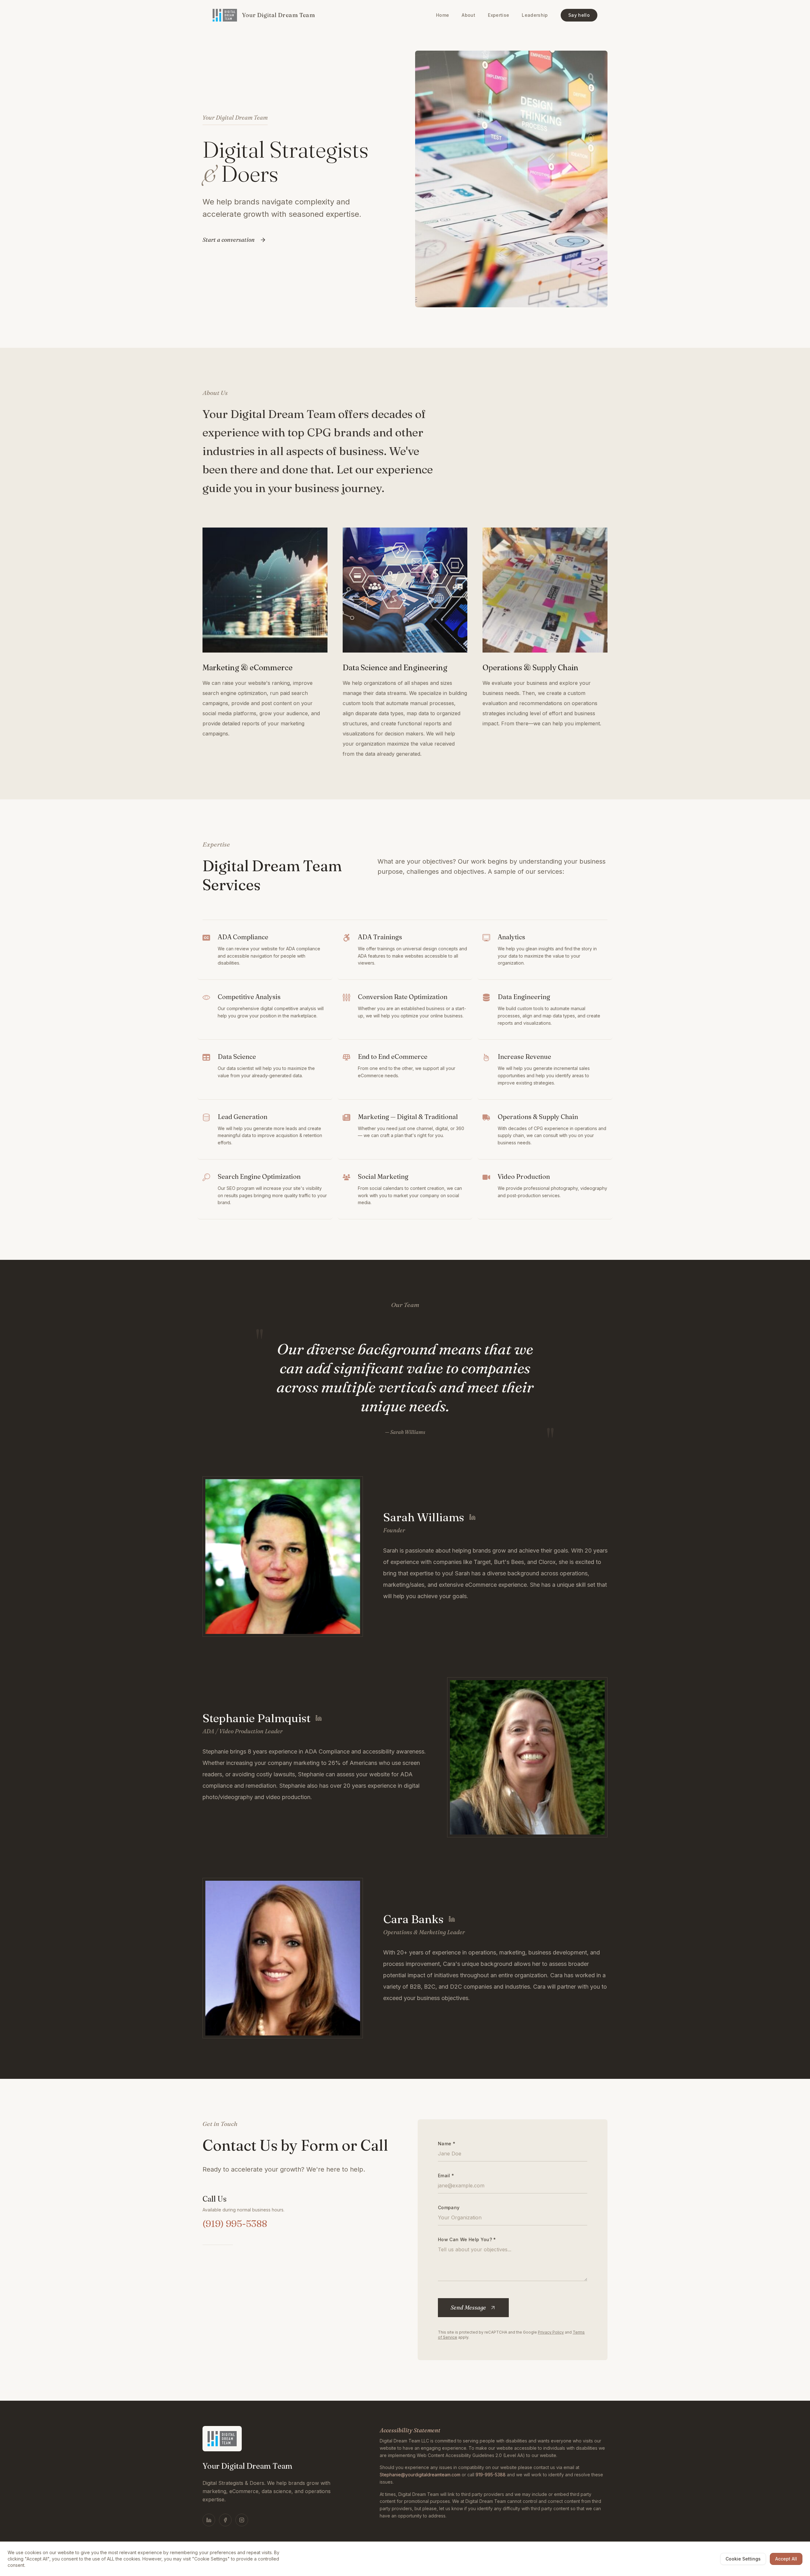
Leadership (535, 15)
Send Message (468, 2307)
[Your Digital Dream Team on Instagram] (242, 2520)
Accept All (786, 2559)
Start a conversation (229, 240)
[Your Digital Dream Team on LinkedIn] (209, 2520)
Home (442, 15)
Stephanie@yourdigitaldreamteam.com (420, 2475)
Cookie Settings (743, 2559)
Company (449, 2207)
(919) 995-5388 (235, 2224)
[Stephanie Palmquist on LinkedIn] (319, 1718)
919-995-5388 (491, 2475)
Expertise (498, 15)
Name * (447, 2144)
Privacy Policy (551, 2332)
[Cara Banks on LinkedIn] (452, 1919)
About (468, 15)
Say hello (579, 15)
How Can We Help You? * (467, 2239)
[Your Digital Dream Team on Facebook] (225, 2520)
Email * (446, 2176)
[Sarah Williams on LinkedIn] (472, 1517)
